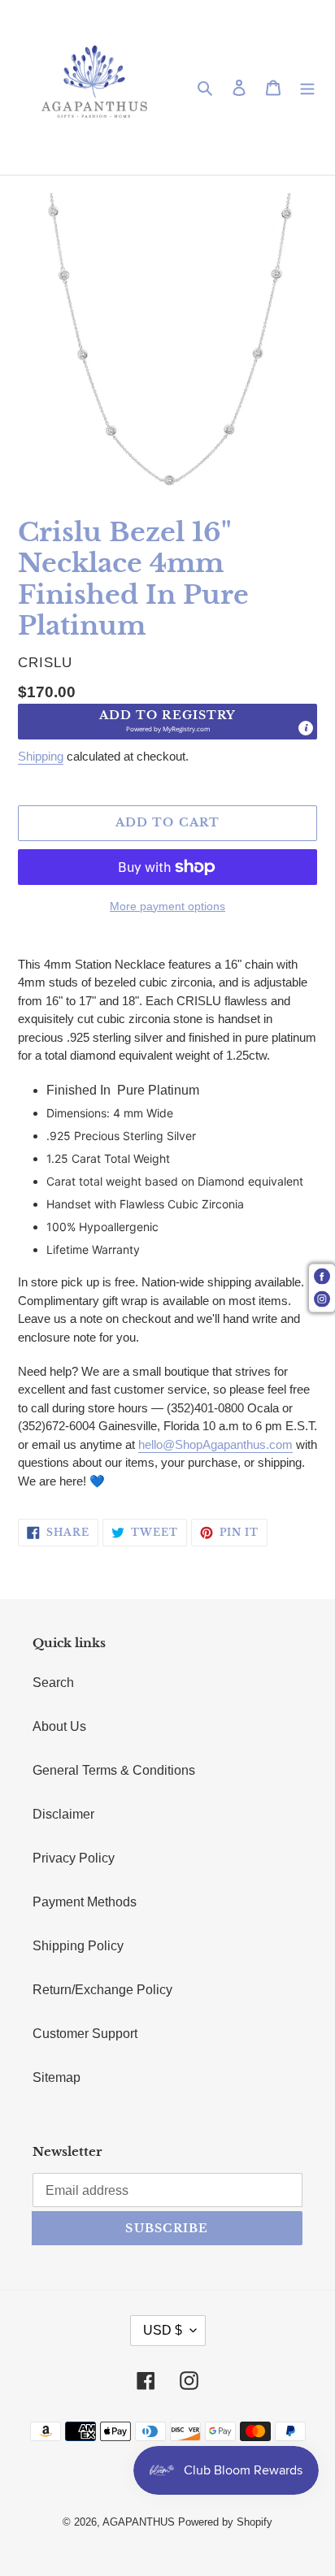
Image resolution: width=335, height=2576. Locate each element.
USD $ (163, 2330)
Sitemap (57, 2077)
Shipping (41, 756)
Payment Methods (85, 1902)
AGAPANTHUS (139, 2522)
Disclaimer (63, 1814)
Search (53, 1683)
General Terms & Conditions (114, 1770)
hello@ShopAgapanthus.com (215, 1444)
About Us (59, 1726)
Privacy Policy (74, 1858)
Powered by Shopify (225, 2522)
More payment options (167, 906)
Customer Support (85, 2034)
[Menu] (307, 88)
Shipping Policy (78, 1946)
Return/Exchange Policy (102, 1990)
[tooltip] (306, 728)
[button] (167, 722)
